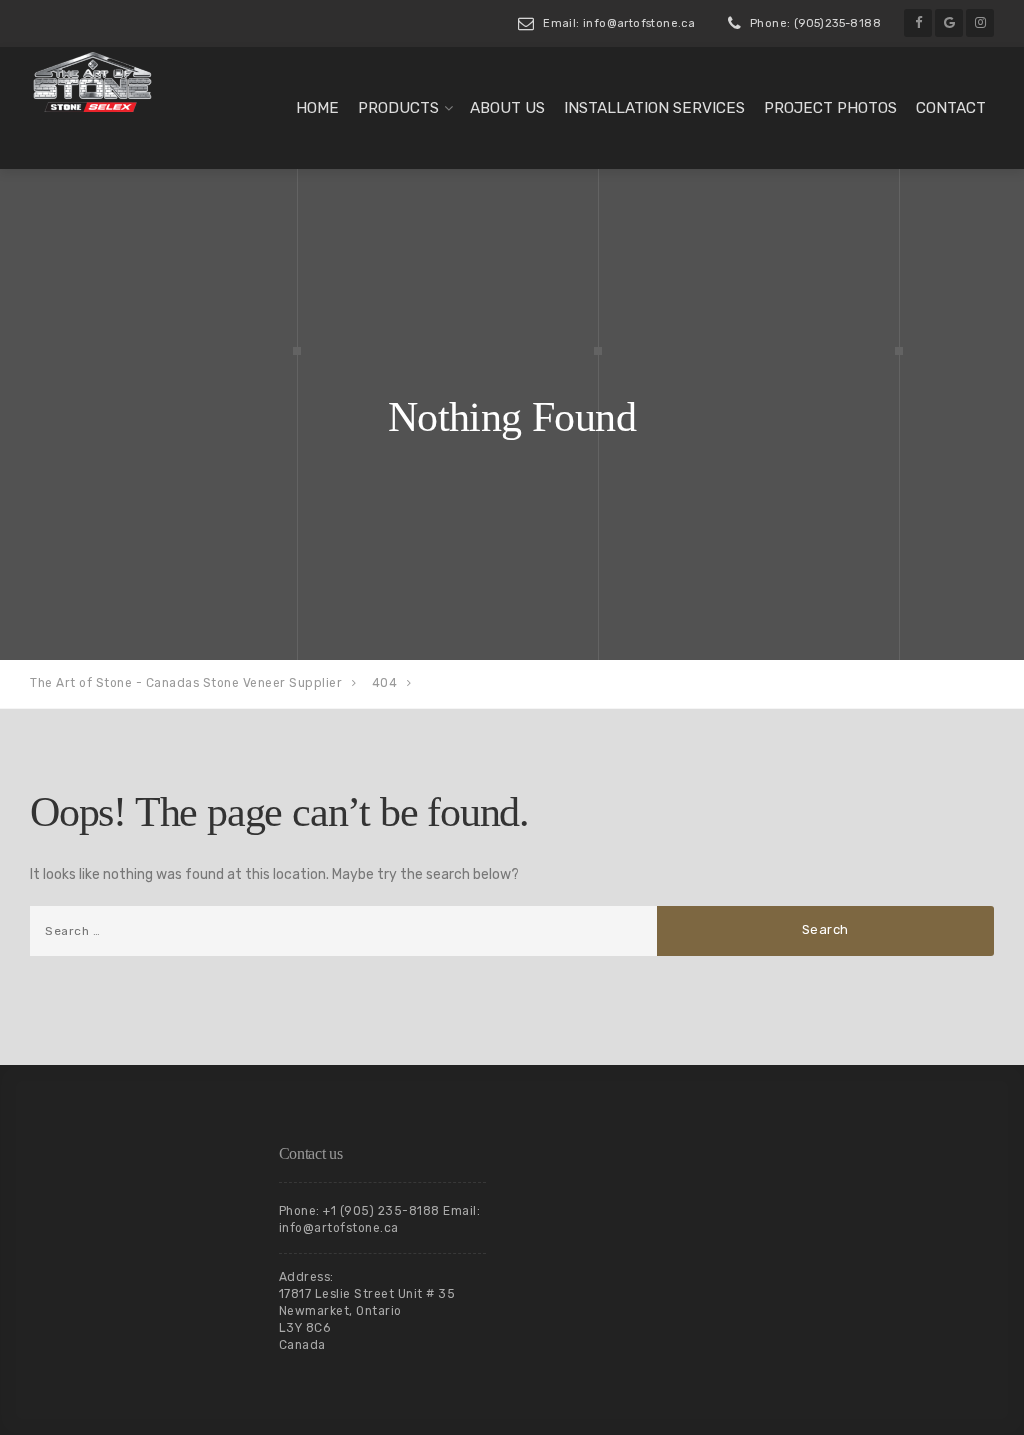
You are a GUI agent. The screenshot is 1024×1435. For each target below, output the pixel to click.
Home (317, 108)
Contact (951, 108)
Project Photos (830, 108)
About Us (507, 108)
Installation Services (654, 108)
